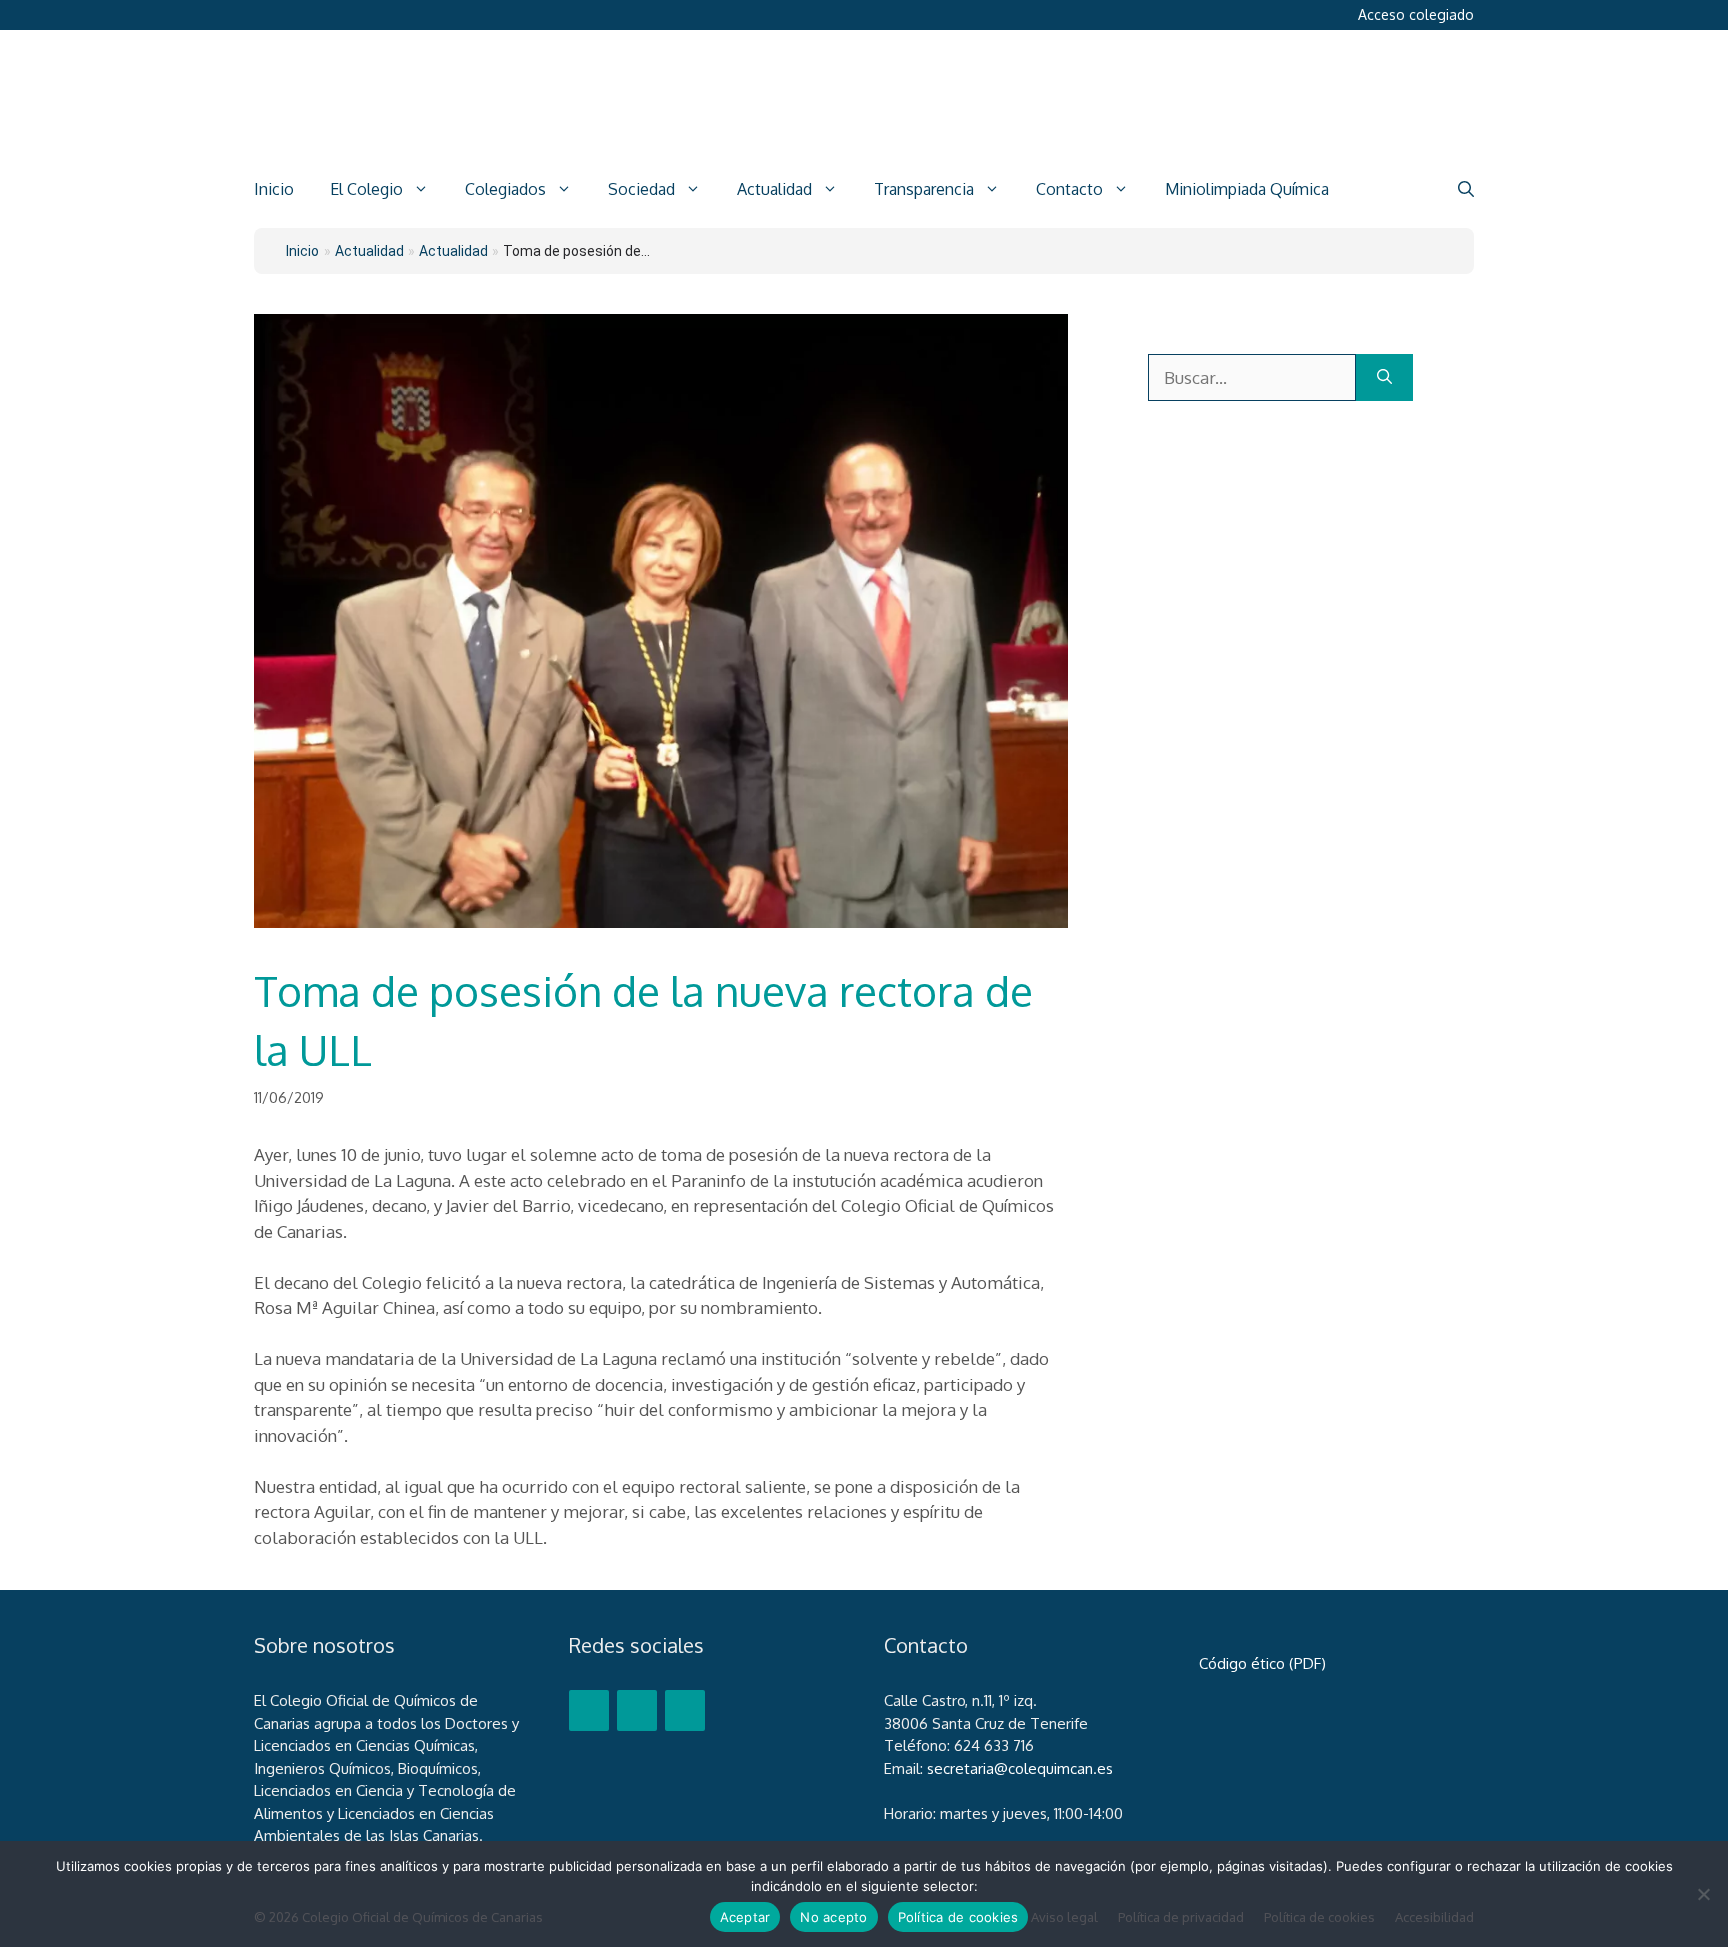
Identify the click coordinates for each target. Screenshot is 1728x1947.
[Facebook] (589, 1710)
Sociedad (641, 189)
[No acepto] (1703, 1894)
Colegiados (505, 189)
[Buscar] (1384, 378)
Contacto (1069, 189)
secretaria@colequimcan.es (1020, 1768)
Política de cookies (958, 1917)
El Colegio (366, 189)
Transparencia (924, 189)
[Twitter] (637, 1710)
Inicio (274, 189)
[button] (1466, 189)
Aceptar (745, 1917)
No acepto (833, 1917)
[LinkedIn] (685, 1710)
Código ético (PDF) (1262, 1663)
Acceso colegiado (1416, 14)
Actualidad (774, 189)
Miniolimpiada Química (1247, 189)
